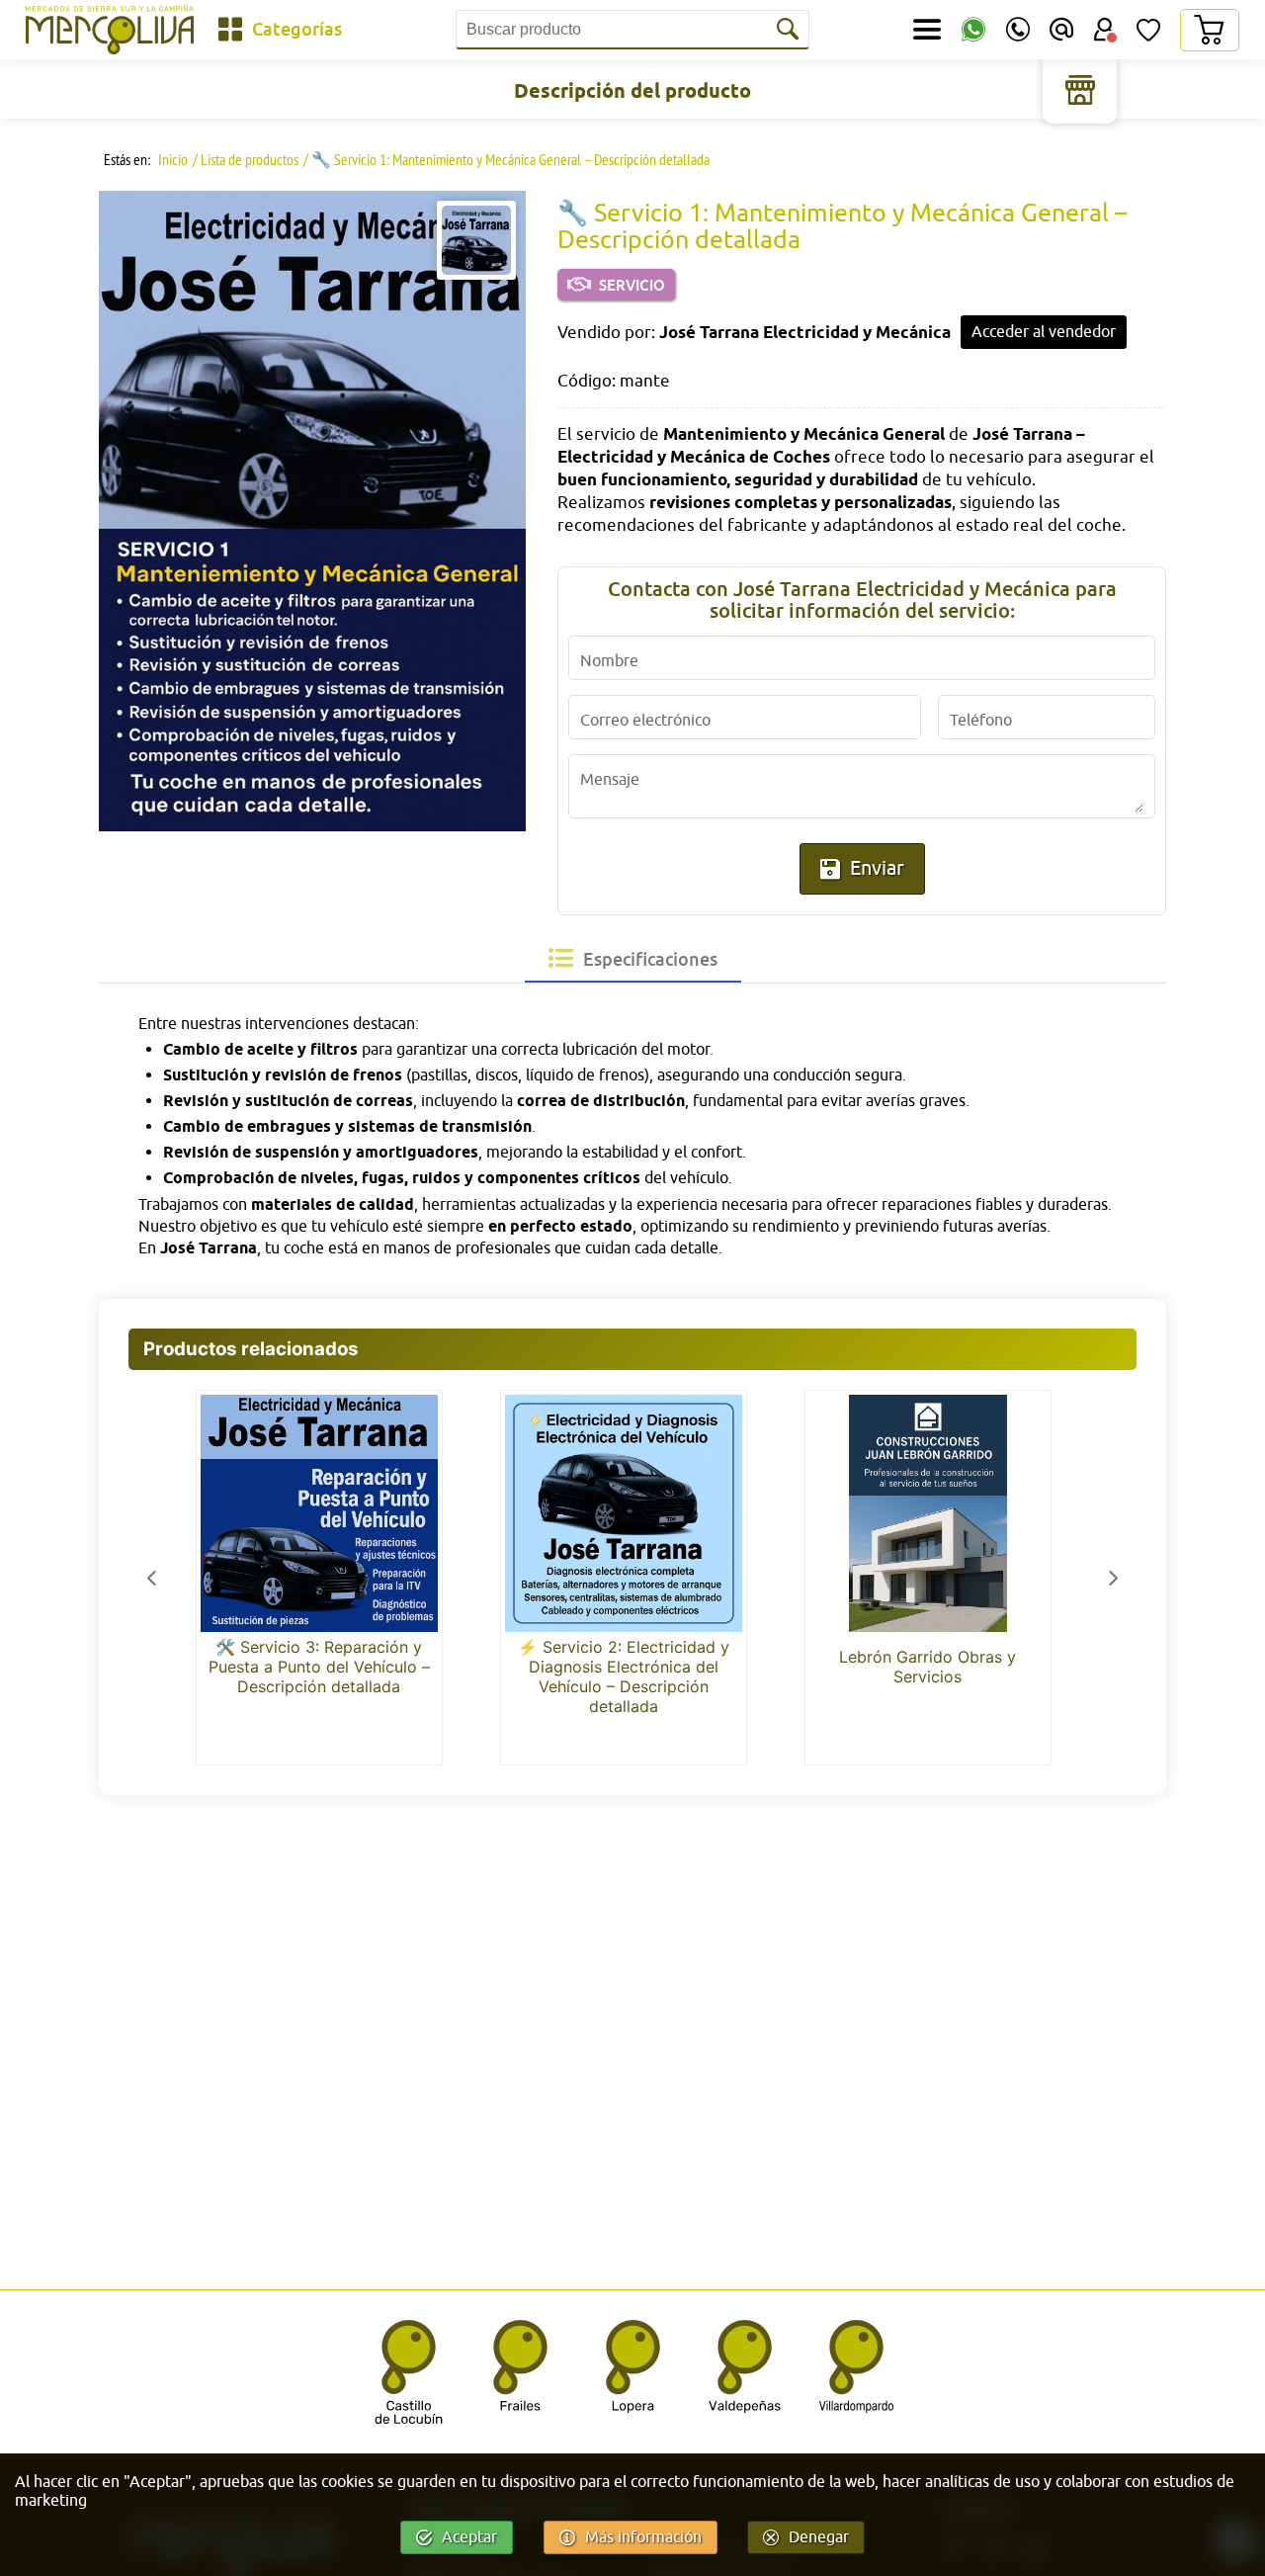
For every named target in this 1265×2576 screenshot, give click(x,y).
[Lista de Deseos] (1148, 30)
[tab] (633, 959)
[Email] (1061, 30)
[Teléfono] (1018, 30)
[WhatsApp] (973, 30)
